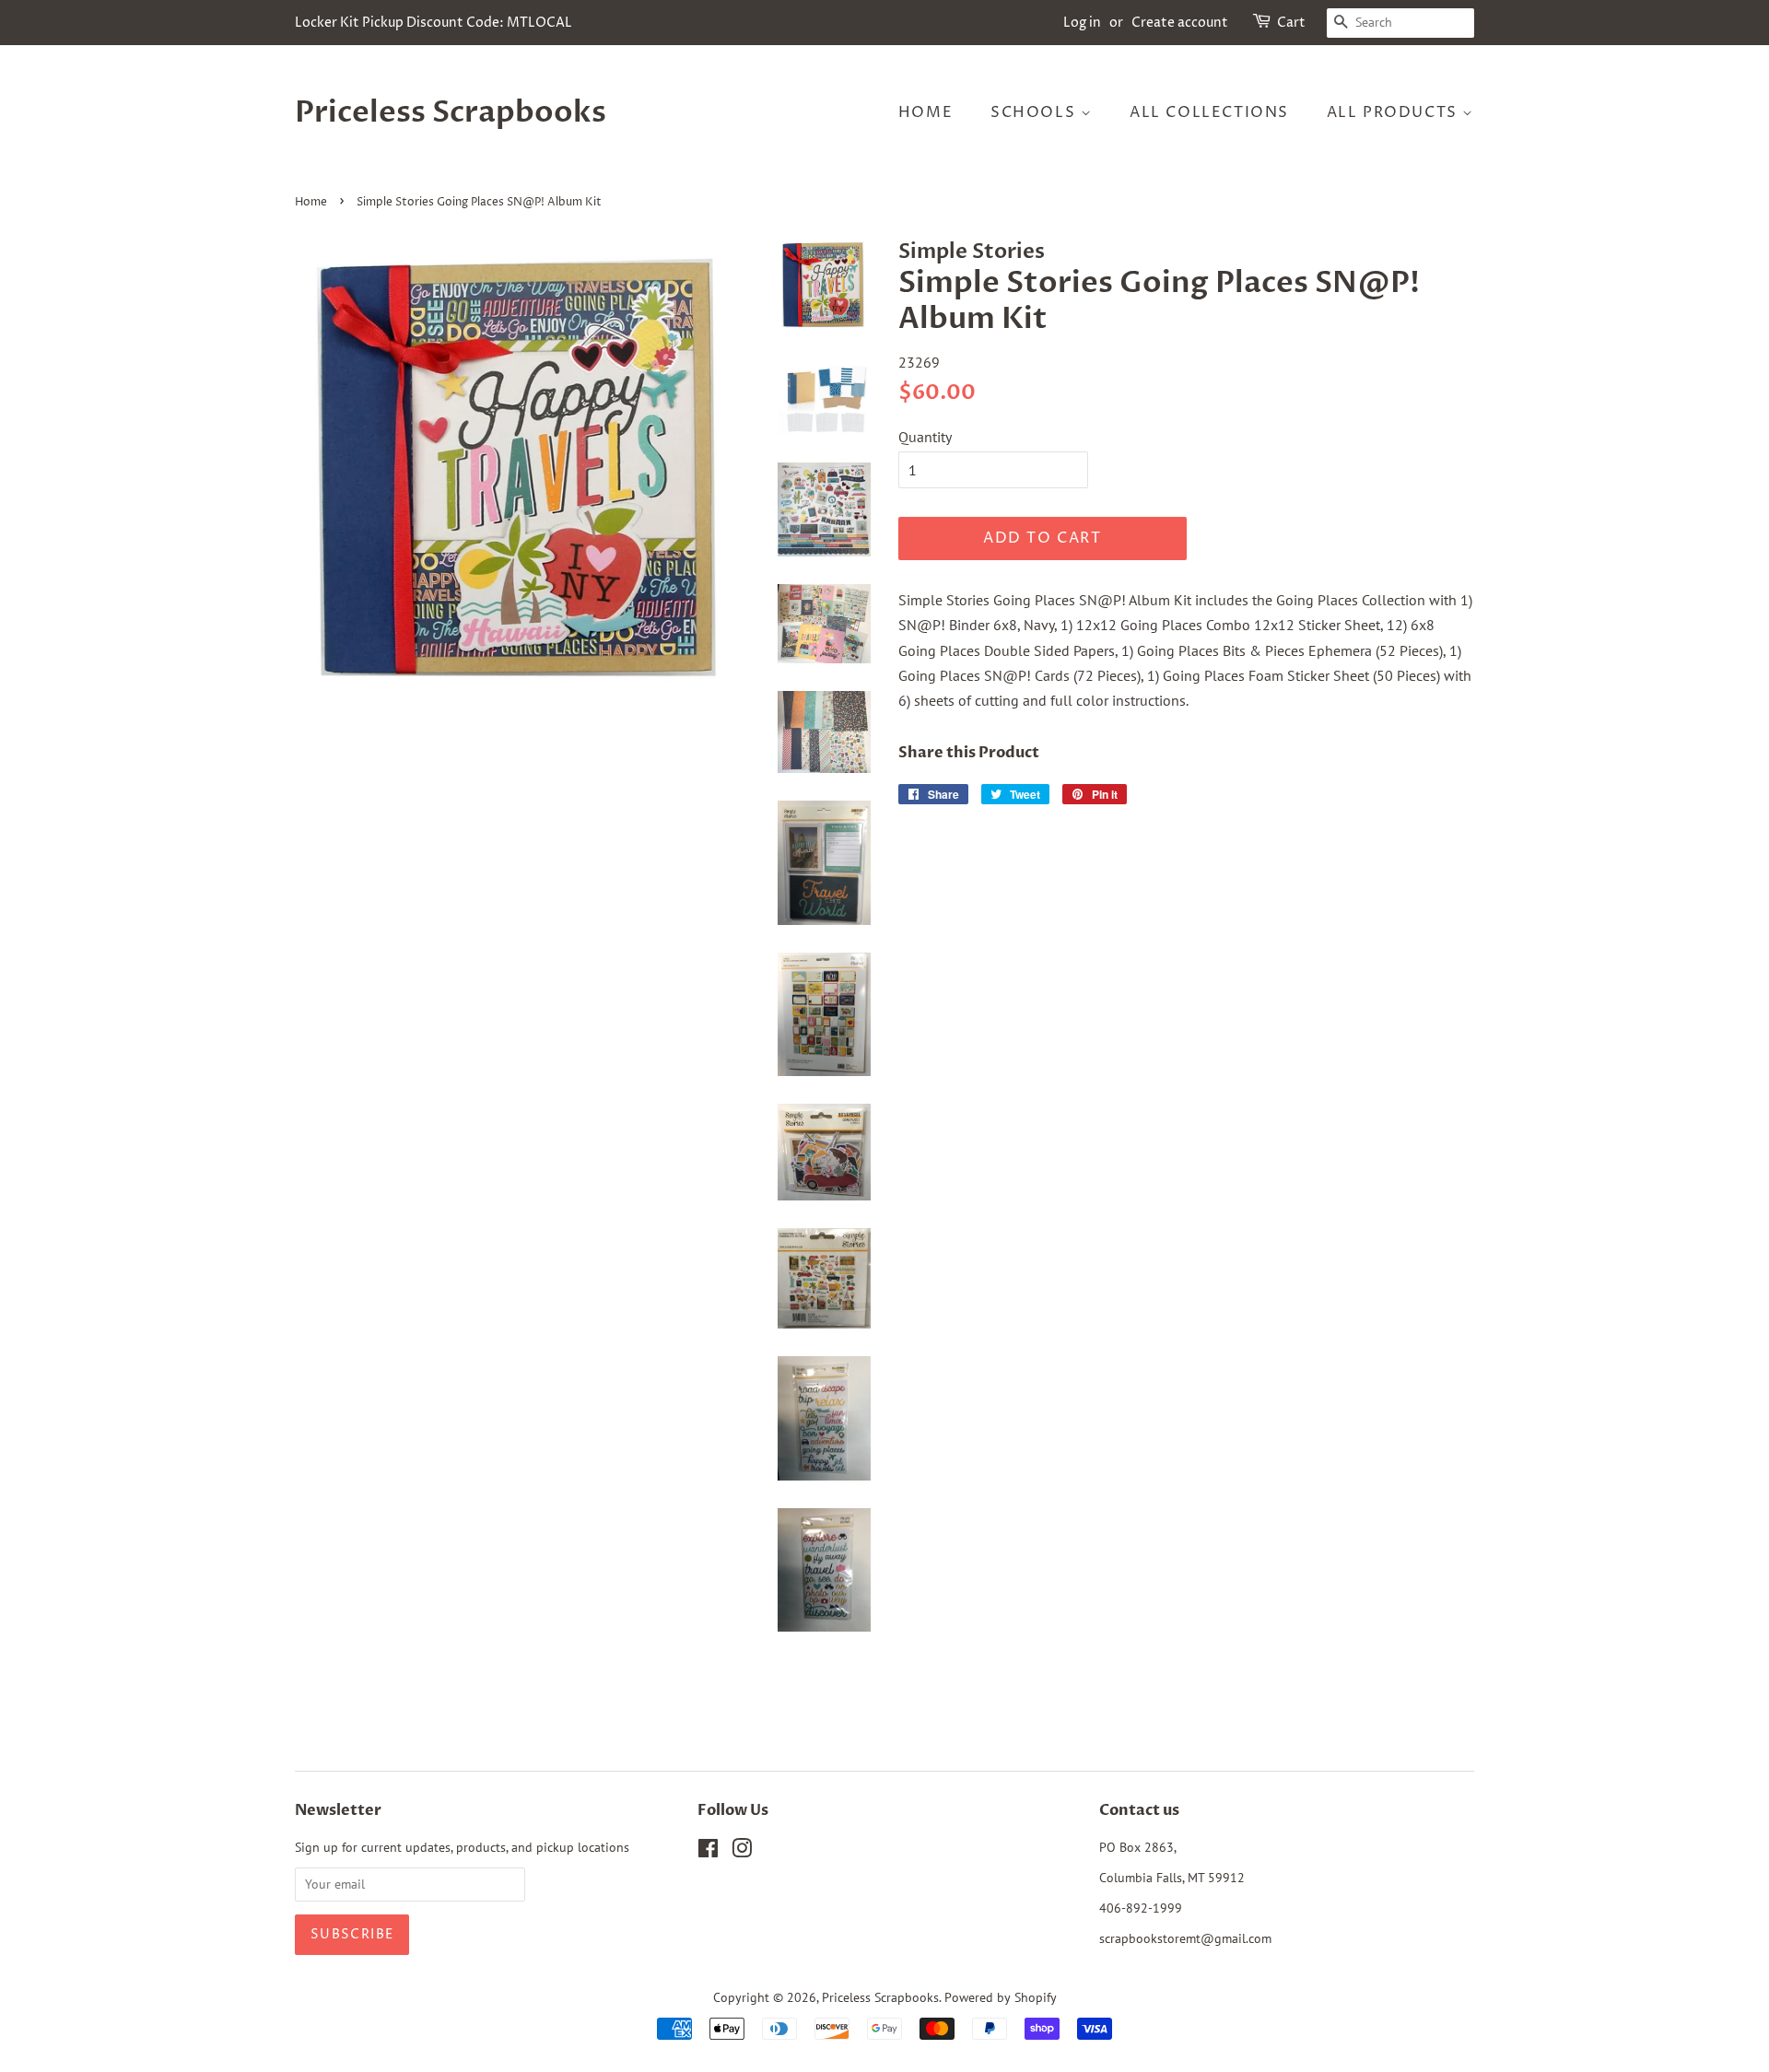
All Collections (1209, 112)
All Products (1395, 112)
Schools (1036, 112)
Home (926, 112)
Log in (1082, 23)
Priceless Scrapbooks (451, 112)
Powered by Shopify (1001, 1997)
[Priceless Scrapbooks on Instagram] (742, 1852)
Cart (1291, 23)
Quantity (925, 437)
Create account (1180, 23)
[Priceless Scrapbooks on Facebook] (708, 1852)
